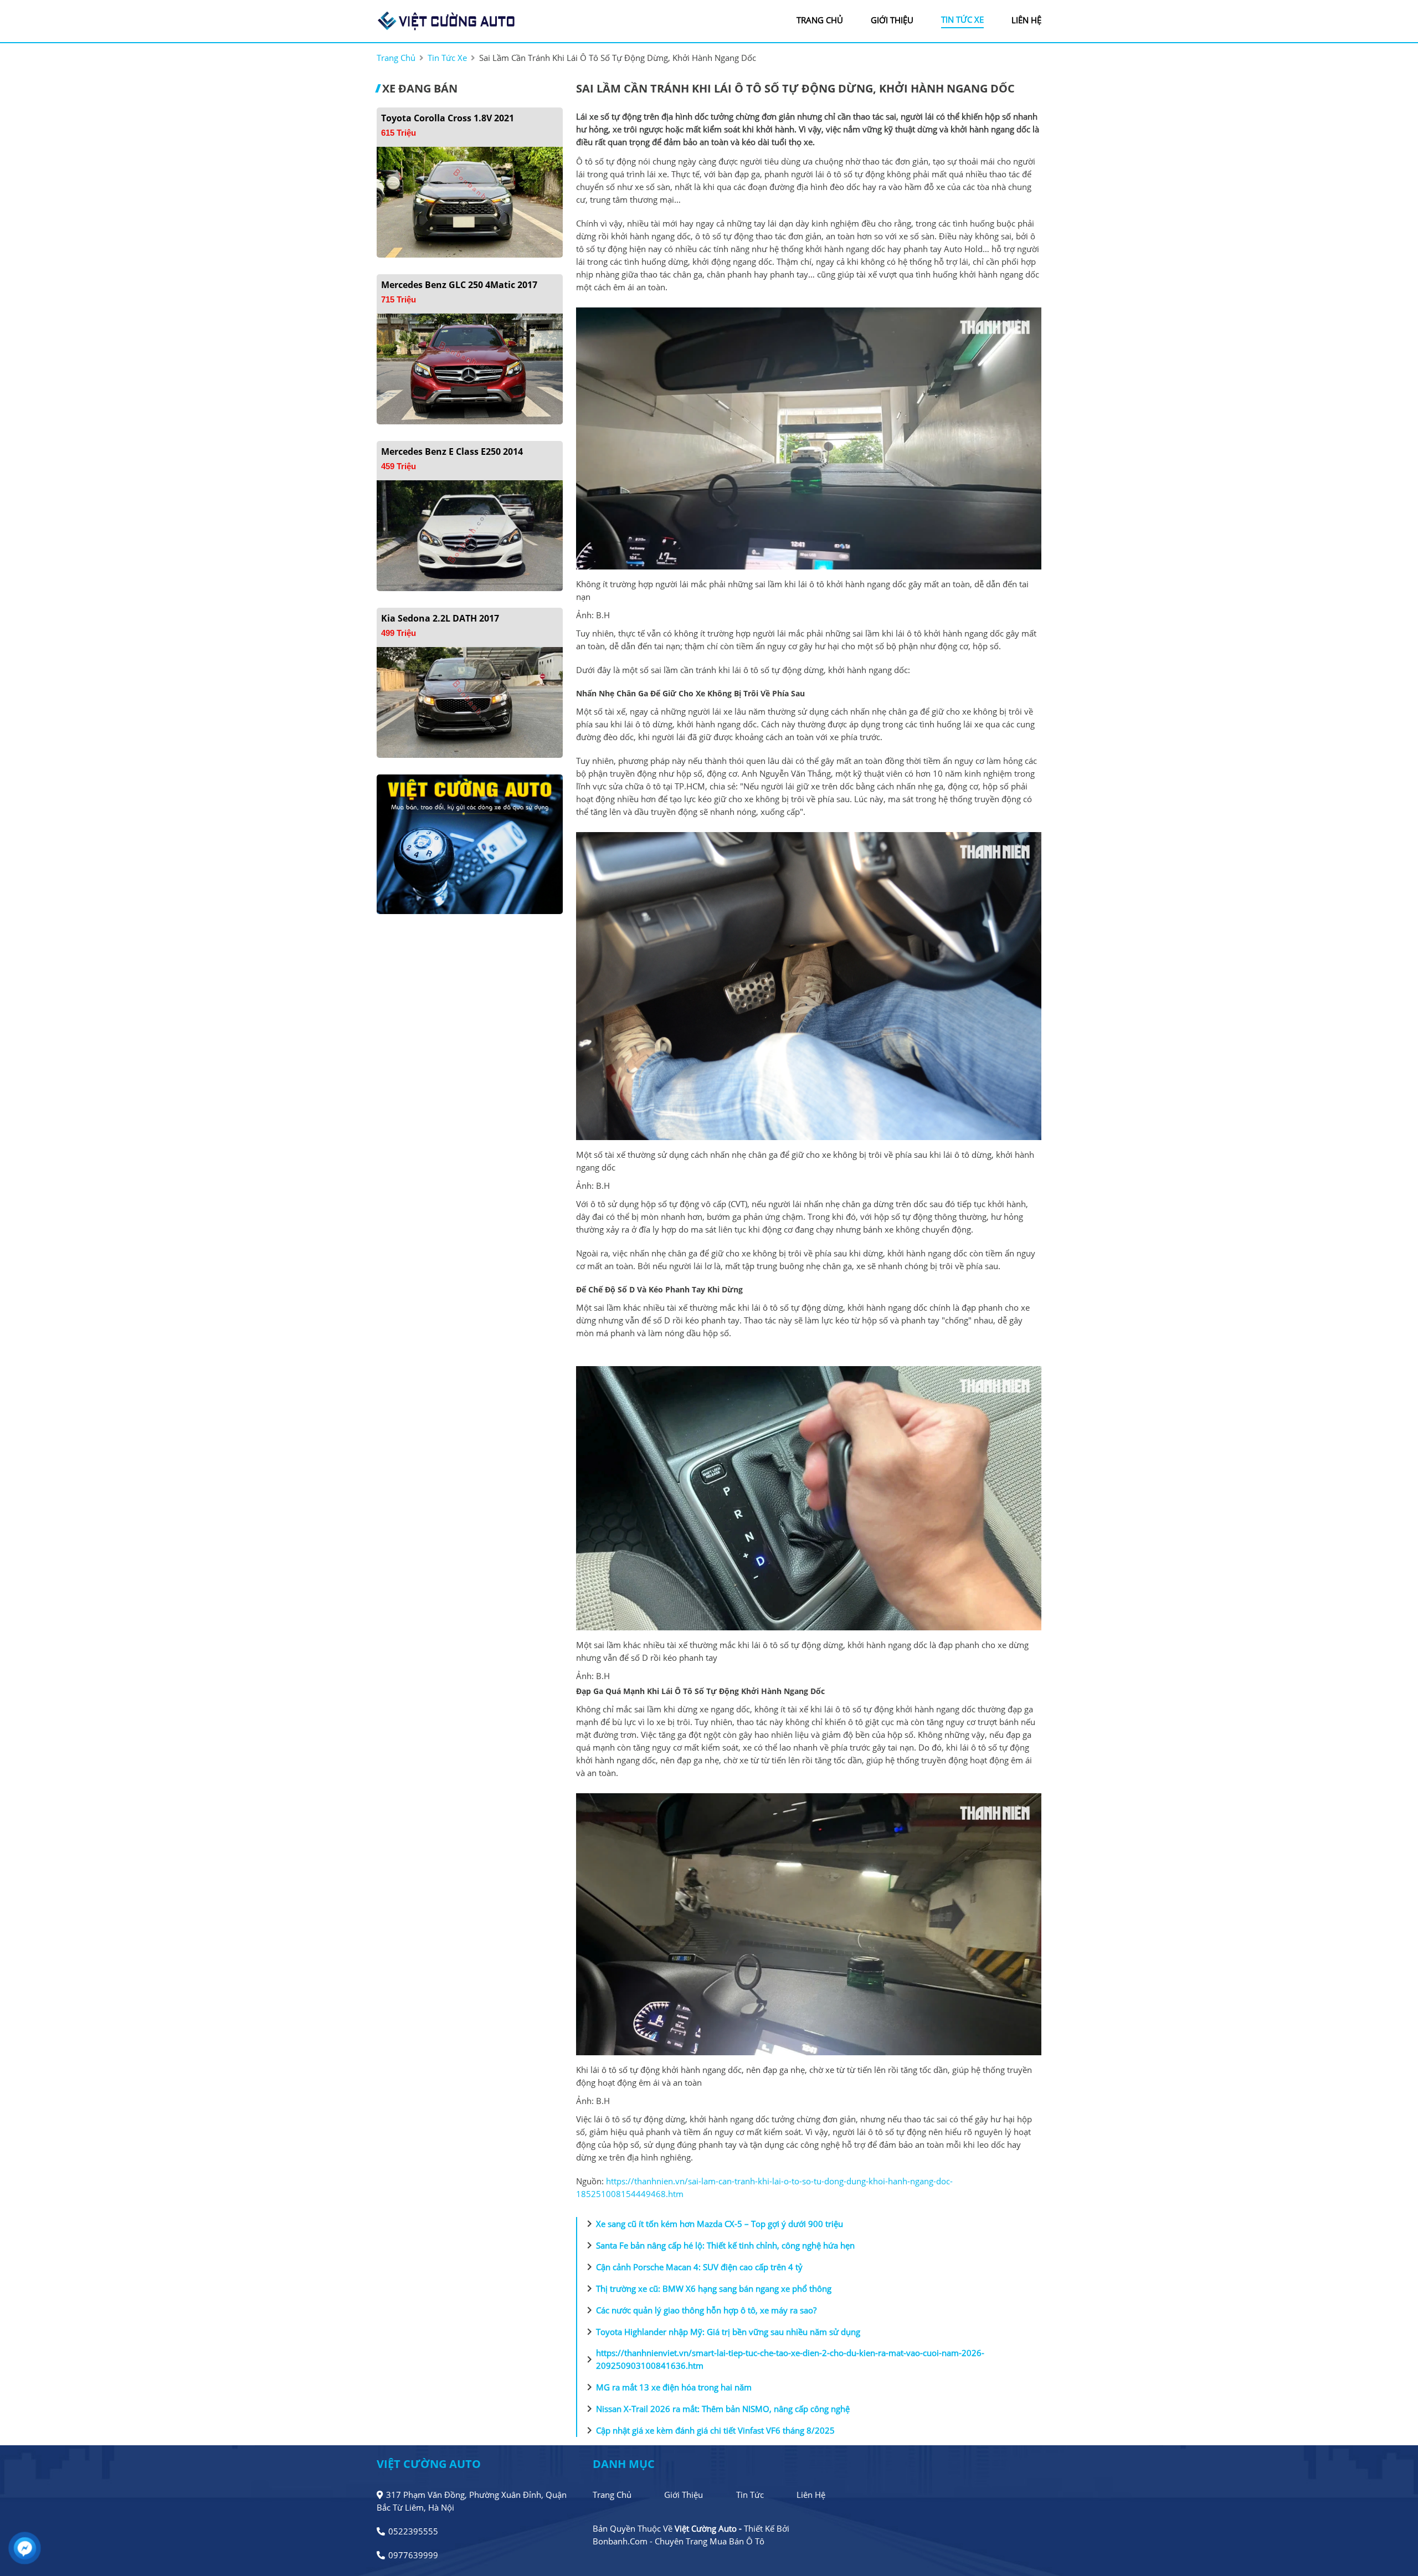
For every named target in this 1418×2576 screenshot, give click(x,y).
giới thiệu (892, 20)
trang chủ (820, 20)
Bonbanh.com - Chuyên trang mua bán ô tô (679, 2541)
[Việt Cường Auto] (446, 20)
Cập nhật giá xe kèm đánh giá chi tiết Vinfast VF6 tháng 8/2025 (709, 2430)
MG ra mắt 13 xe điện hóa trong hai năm (667, 2387)
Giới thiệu (684, 2495)
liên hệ (1026, 20)
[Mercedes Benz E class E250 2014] (470, 535)
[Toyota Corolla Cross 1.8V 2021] (470, 201)
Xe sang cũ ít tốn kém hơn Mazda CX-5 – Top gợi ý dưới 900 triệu (713, 2224)
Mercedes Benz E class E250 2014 (452, 451)
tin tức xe (962, 19)
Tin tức (750, 2495)
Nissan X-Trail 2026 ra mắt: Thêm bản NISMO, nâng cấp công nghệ (716, 2409)
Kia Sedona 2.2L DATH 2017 (440, 618)
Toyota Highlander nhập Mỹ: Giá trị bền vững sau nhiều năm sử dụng (721, 2332)
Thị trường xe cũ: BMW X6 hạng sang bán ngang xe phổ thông (707, 2288)
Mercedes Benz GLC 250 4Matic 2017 (459, 285)
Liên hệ (811, 2495)
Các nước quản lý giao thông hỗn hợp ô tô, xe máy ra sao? (700, 2310)
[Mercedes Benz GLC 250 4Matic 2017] (470, 368)
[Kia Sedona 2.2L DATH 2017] (470, 701)
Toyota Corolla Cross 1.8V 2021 (448, 118)
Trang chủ (612, 2495)
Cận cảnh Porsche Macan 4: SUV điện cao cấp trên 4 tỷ (693, 2267)
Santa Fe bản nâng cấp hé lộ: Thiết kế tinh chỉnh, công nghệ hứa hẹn (719, 2245)
